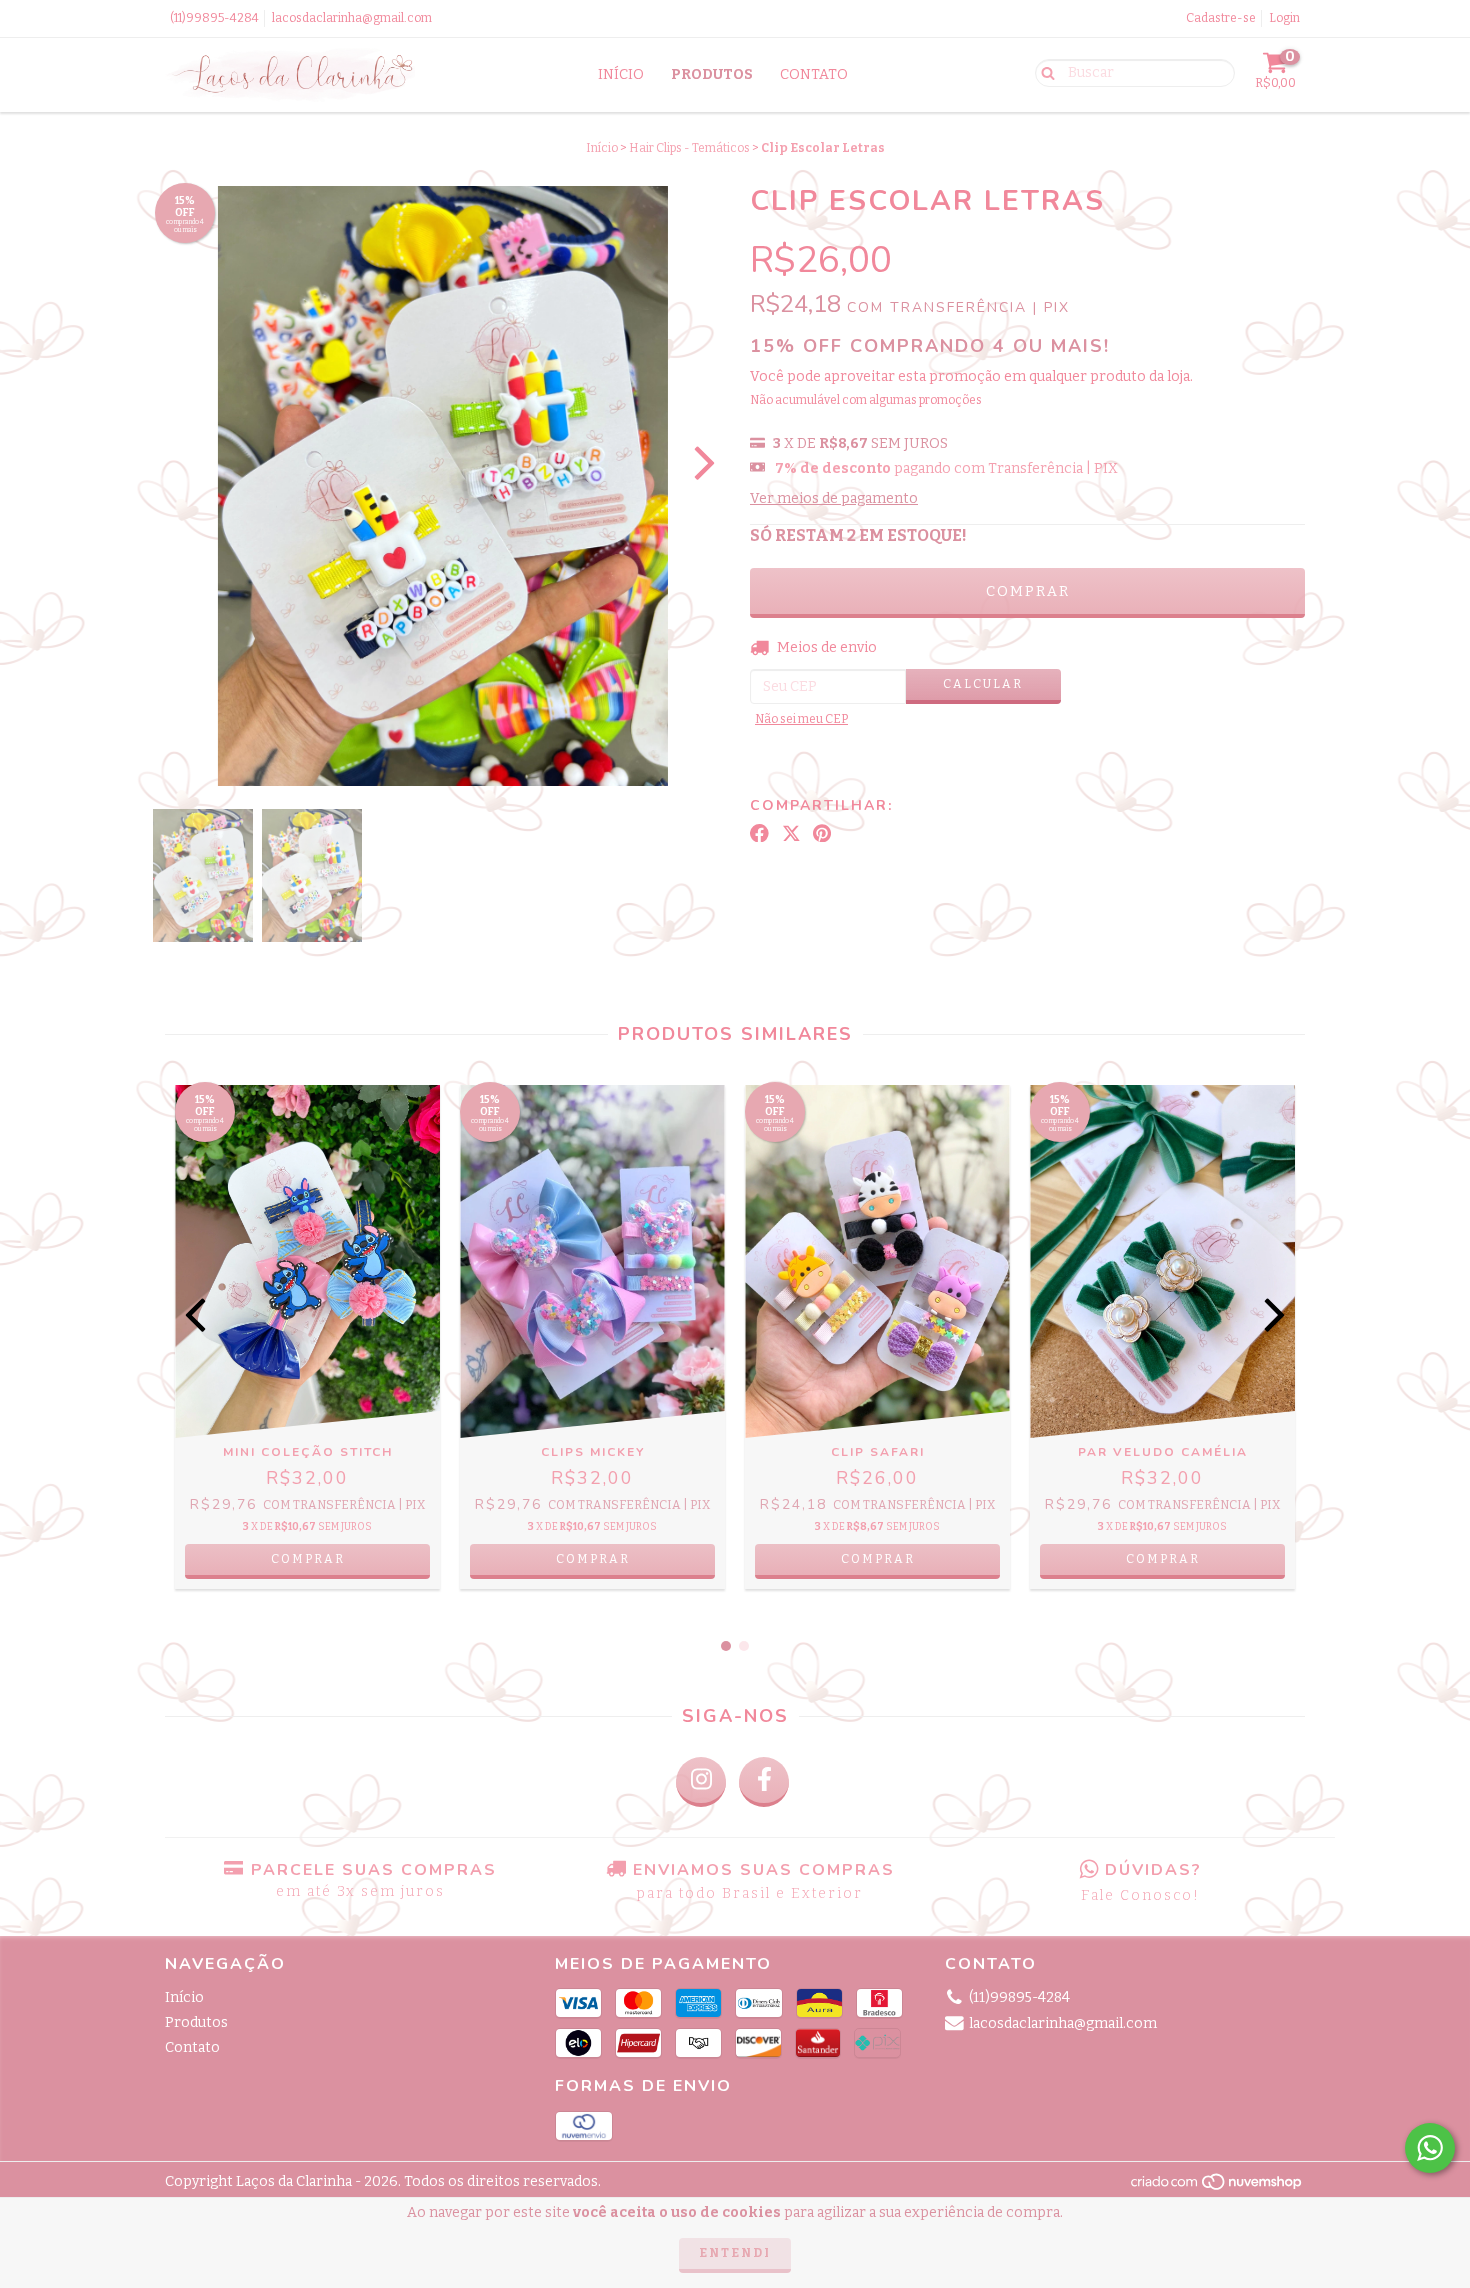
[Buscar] (1043, 72)
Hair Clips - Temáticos (689, 148)
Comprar (308, 1559)
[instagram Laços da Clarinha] (701, 1782)
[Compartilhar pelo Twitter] (791, 834)
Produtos (712, 74)
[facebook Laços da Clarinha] (764, 1782)
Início (621, 74)
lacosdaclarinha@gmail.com (352, 18)
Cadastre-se (1221, 18)
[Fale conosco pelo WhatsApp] (1430, 2148)
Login (1284, 18)
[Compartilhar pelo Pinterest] (822, 834)
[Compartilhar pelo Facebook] (759, 834)
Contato (814, 74)
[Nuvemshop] (1217, 2187)
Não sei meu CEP (801, 719)
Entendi (735, 2253)
